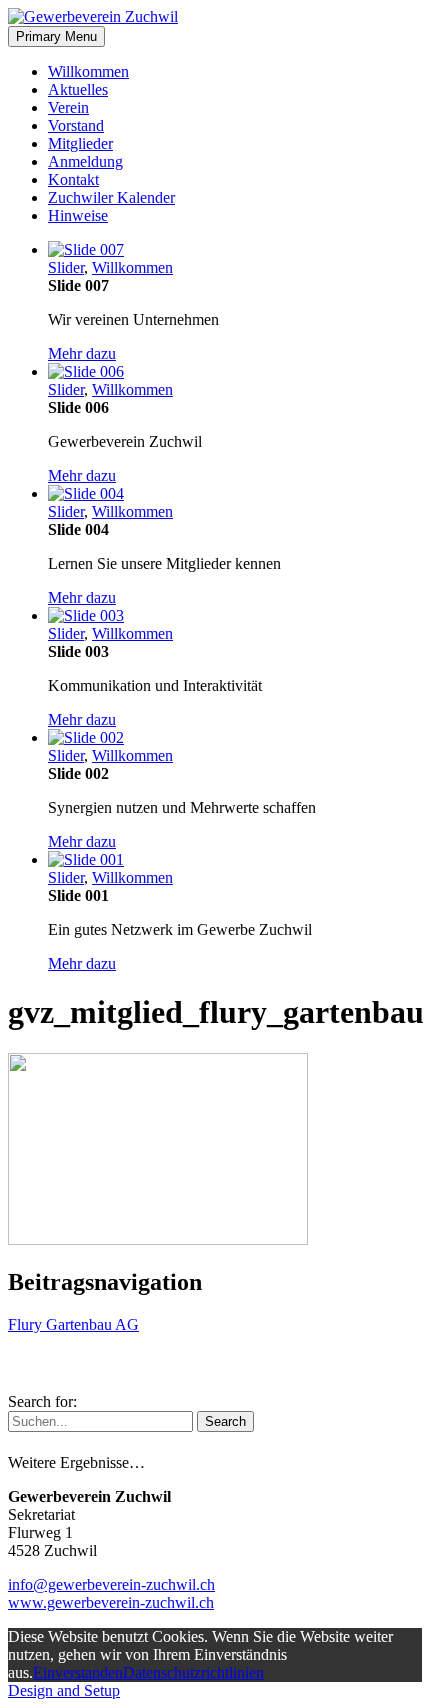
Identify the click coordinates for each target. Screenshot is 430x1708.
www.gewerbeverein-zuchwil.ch (111, 1602)
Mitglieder (80, 143)
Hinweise (78, 215)
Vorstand (76, 125)
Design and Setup (64, 1690)
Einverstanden (78, 1672)
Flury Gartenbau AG (73, 1324)
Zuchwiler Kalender (111, 197)
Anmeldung (85, 161)
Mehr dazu (82, 353)
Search (225, 1421)
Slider (66, 267)
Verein (68, 107)
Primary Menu (56, 36)
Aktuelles (78, 89)
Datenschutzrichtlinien (193, 1672)
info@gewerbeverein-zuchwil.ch (111, 1584)
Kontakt (73, 179)
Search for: (42, 1401)
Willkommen (88, 71)
